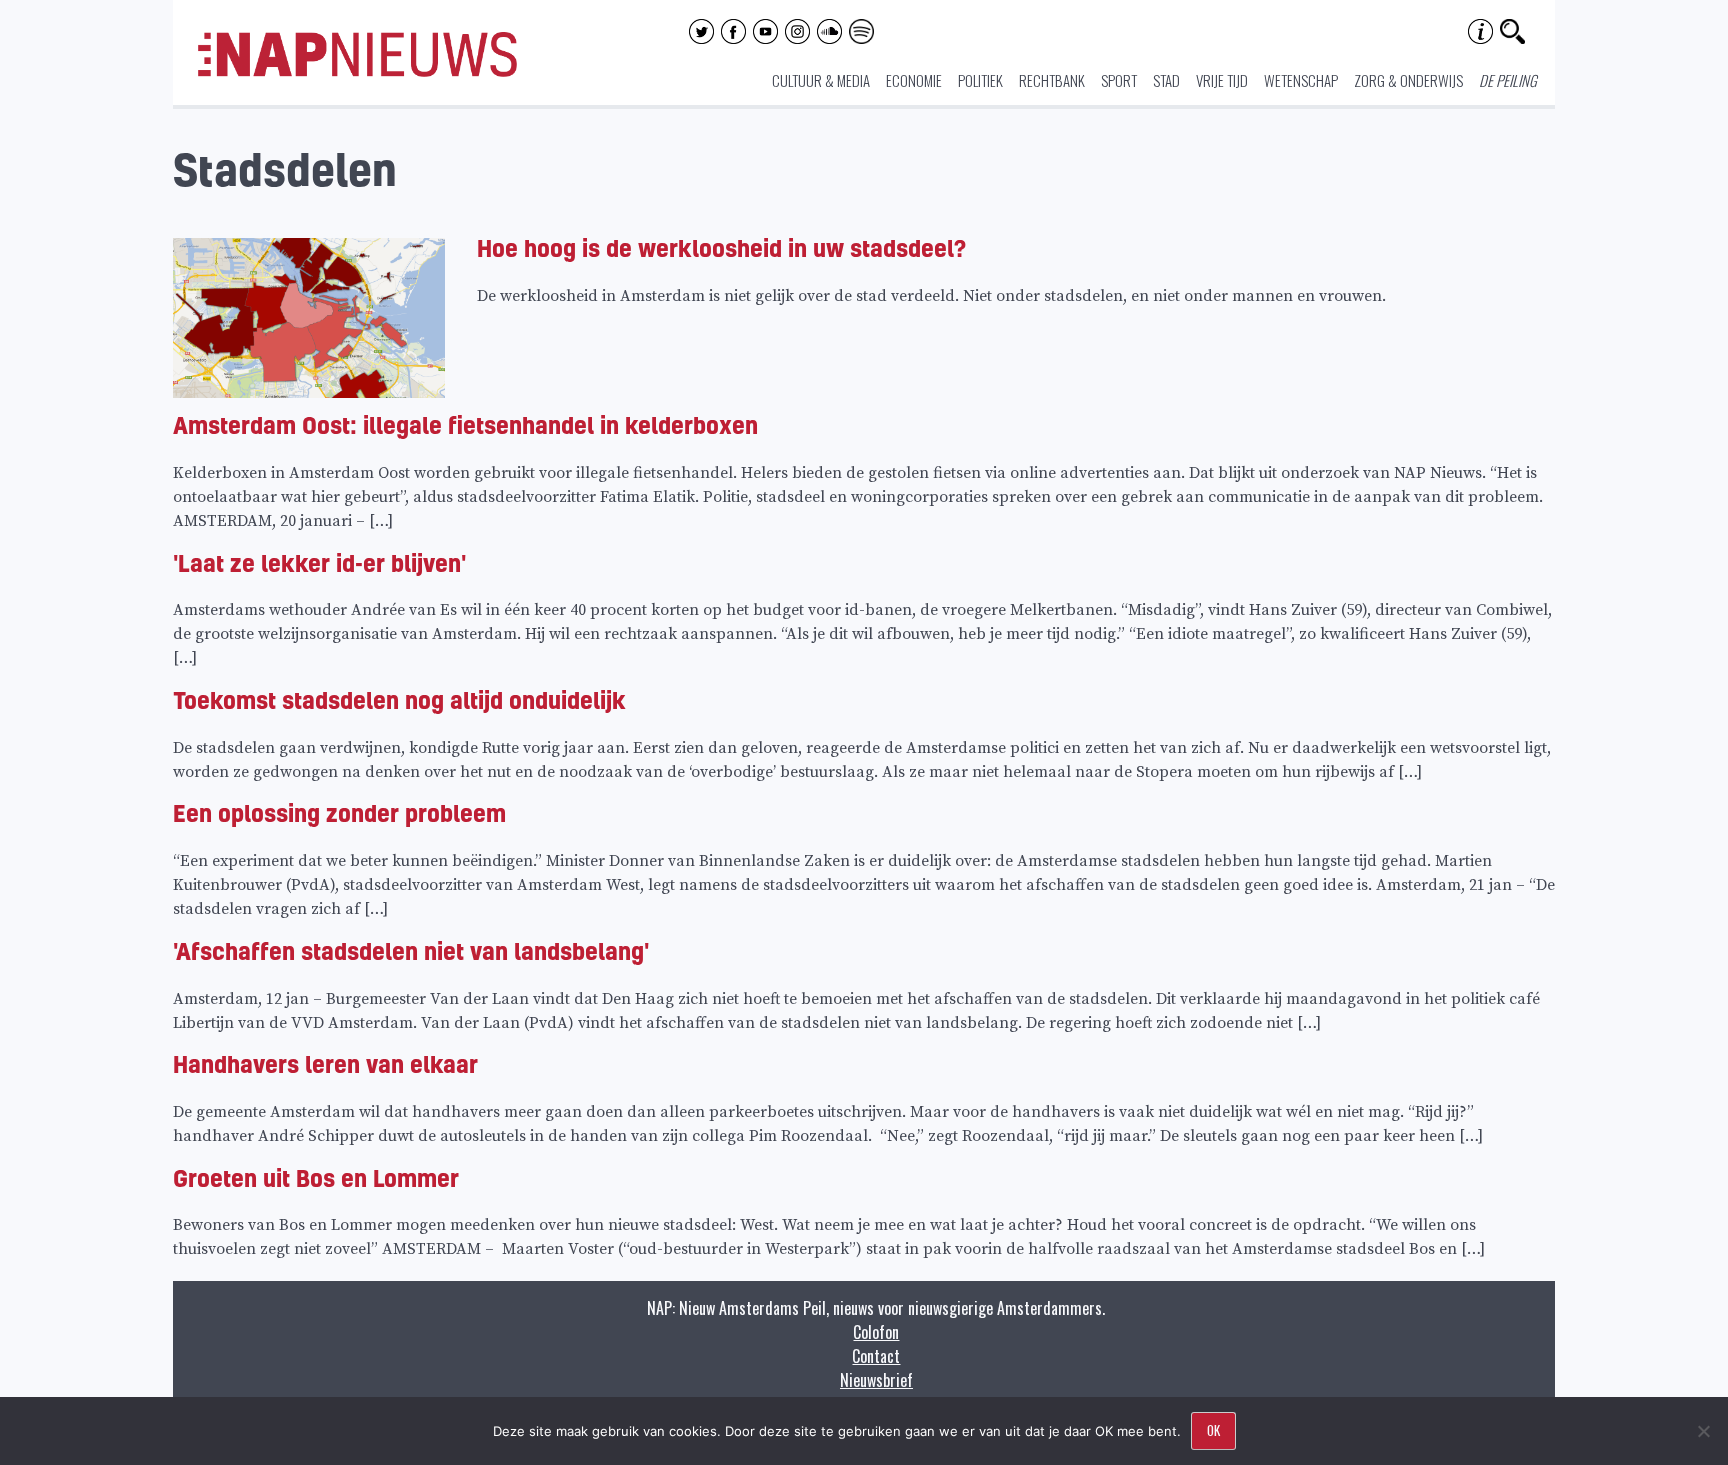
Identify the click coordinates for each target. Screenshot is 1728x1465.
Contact (876, 1356)
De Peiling (1508, 80)
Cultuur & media (821, 80)
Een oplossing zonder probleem (339, 812)
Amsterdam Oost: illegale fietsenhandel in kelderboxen (465, 424)
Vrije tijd (1222, 80)
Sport (1119, 80)
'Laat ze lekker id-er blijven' (319, 562)
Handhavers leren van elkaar (325, 1063)
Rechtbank (1052, 80)
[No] (1703, 1431)
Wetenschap (1301, 80)
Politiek (980, 80)
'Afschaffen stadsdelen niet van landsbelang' (411, 950)
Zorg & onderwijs (1408, 80)
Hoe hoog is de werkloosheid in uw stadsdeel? (721, 247)
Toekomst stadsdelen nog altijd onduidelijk (399, 699)
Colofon (876, 1332)
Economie (914, 80)
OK (1213, 1430)
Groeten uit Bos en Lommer (316, 1177)
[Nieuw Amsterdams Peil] (357, 72)
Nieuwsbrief (876, 1380)
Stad (1166, 80)
